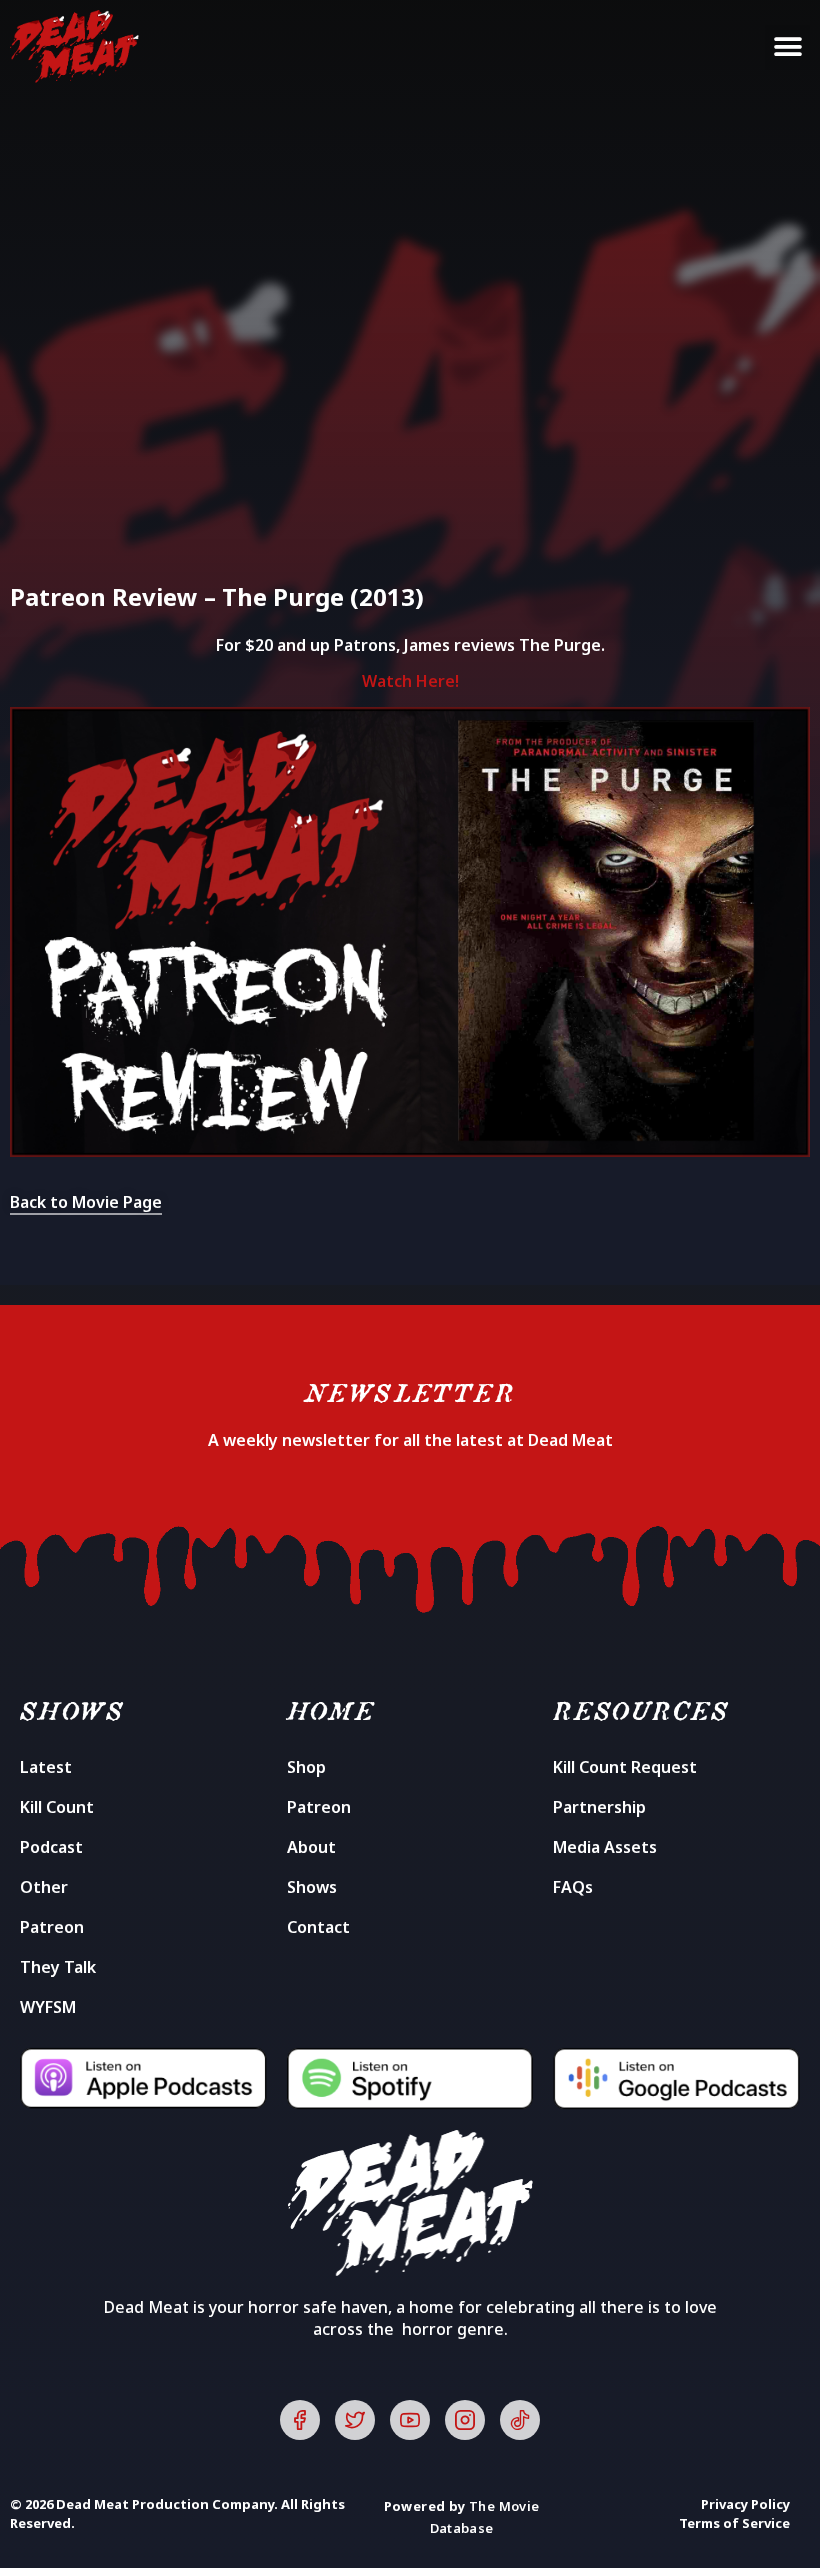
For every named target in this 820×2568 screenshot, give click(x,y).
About (311, 1847)
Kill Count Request (625, 1767)
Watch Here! (410, 681)
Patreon (52, 1927)
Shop (306, 1767)
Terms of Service (734, 2523)
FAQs (573, 1887)
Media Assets (605, 1847)
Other (44, 1887)
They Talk (58, 1967)
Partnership (599, 1807)
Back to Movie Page (86, 1202)
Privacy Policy (745, 2504)
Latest (46, 1767)
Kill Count (57, 1807)
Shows (312, 1887)
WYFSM (48, 2007)
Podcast (51, 1847)
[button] (787, 47)
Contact (318, 1927)
